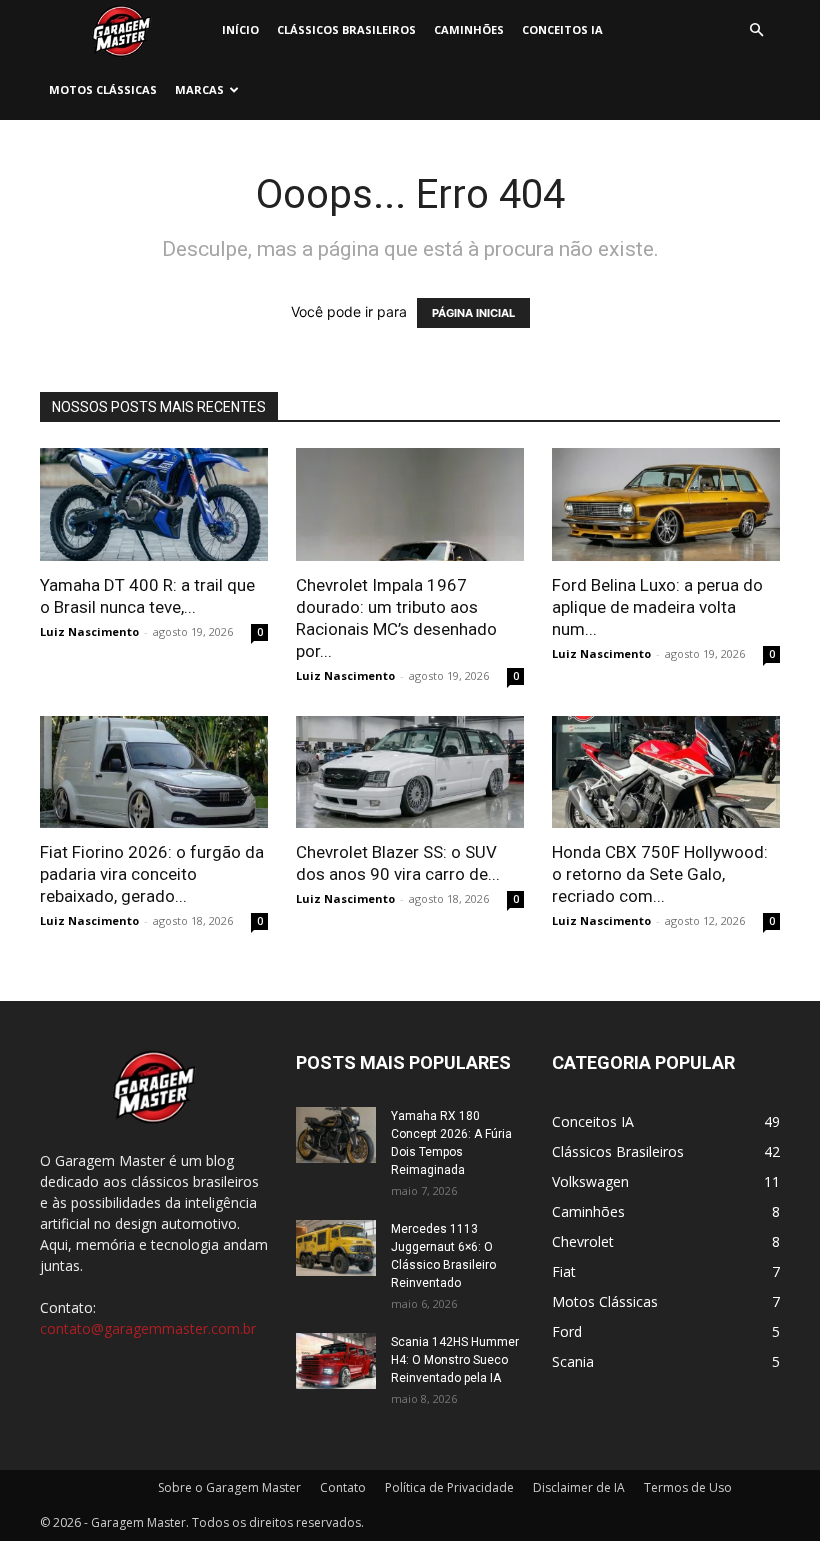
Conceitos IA (562, 29)
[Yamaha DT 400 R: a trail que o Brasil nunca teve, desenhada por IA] (154, 504)
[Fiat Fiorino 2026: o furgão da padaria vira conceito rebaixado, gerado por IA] (154, 772)
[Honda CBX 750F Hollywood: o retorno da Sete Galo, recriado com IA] (666, 772)
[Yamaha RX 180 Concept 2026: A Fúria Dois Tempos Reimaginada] (336, 1135)
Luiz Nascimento (89, 631)
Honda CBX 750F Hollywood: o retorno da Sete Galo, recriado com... (660, 874)
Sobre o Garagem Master (229, 1487)
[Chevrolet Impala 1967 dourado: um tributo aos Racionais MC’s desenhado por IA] (410, 504)
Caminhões (469, 29)
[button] (756, 30)
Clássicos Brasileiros (346, 29)
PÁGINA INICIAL (473, 313)
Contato (343, 1487)
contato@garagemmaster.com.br (148, 1328)
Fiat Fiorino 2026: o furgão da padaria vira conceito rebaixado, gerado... (152, 874)
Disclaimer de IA (579, 1487)
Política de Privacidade (449, 1487)
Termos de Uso (688, 1487)
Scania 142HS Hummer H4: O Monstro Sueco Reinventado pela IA (455, 1360)
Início (240, 29)
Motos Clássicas (103, 89)
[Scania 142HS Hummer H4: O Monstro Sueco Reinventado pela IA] (336, 1361)
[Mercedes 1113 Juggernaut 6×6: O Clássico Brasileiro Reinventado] (336, 1248)
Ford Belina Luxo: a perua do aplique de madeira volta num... (657, 607)
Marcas (199, 89)
